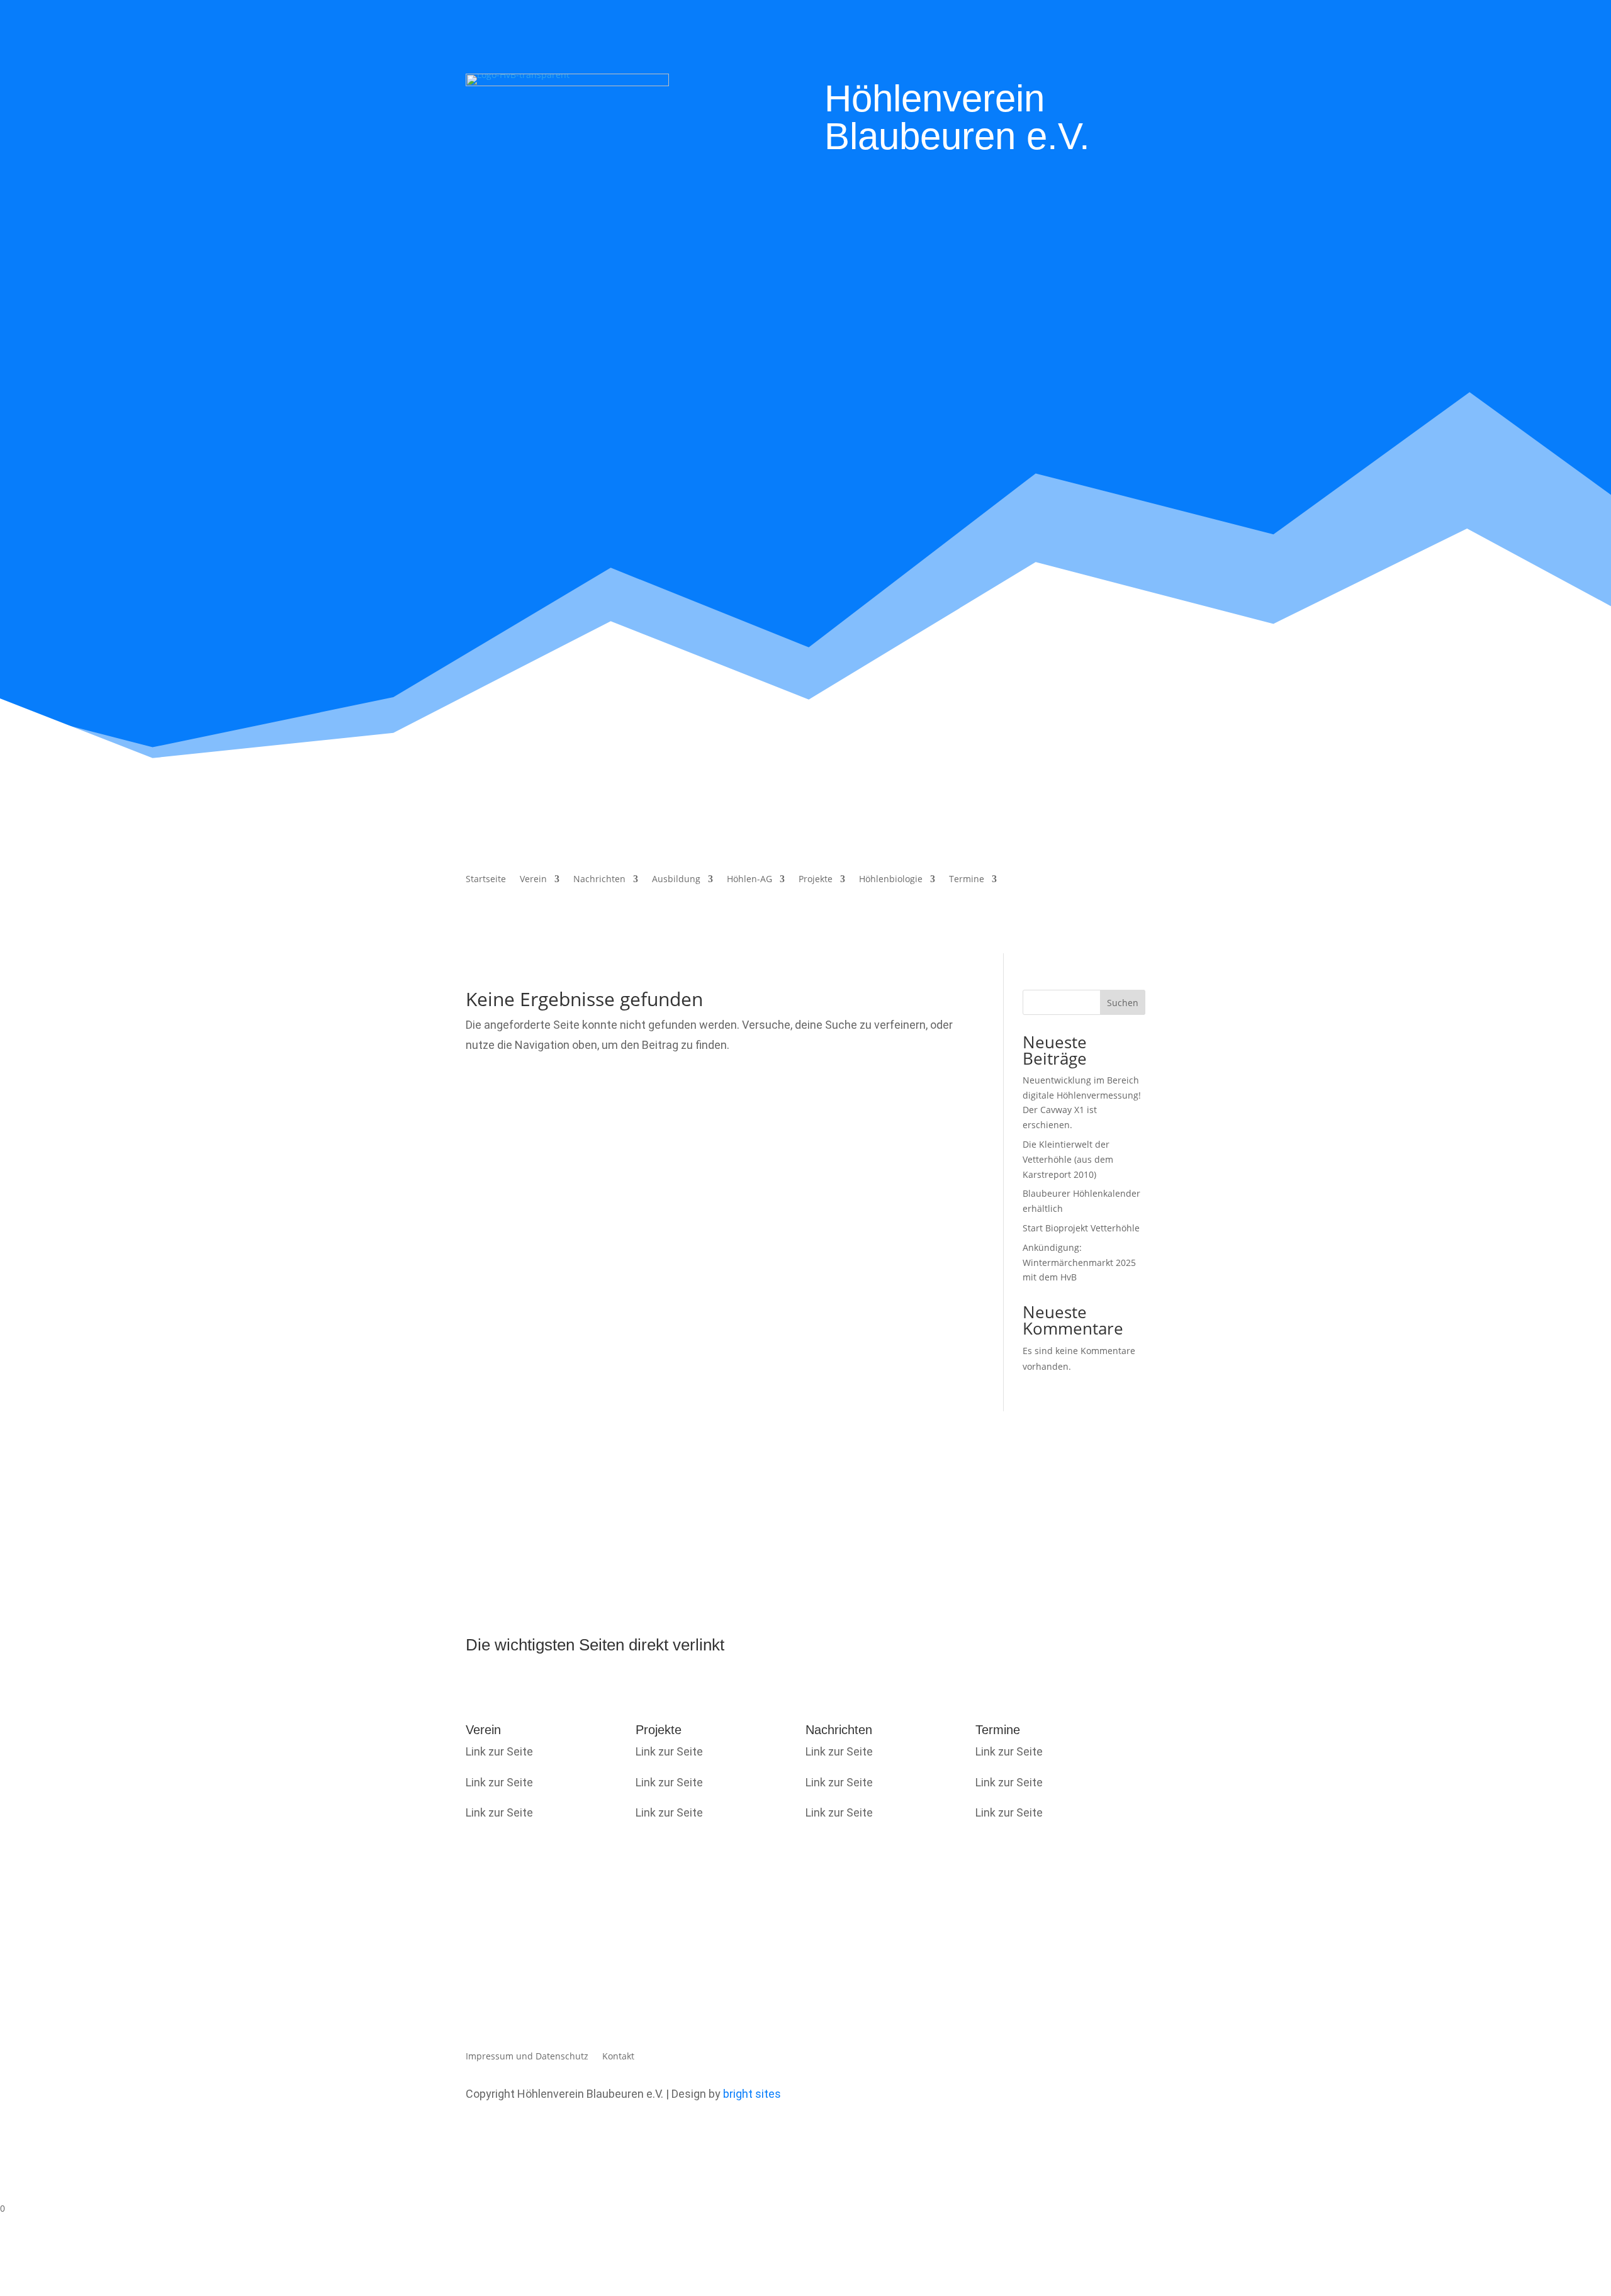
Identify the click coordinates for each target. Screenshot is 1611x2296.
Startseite (486, 880)
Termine (967, 880)
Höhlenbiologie (891, 880)
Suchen (1123, 1003)
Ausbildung (676, 880)
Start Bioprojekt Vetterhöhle (1081, 1228)
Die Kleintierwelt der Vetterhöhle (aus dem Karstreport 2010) (1068, 1159)
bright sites (752, 2094)
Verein (533, 880)
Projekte (816, 880)
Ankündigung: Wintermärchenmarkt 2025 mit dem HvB (1079, 1263)
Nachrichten (599, 880)
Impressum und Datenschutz (527, 2057)
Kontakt (618, 2057)
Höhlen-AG (749, 880)
